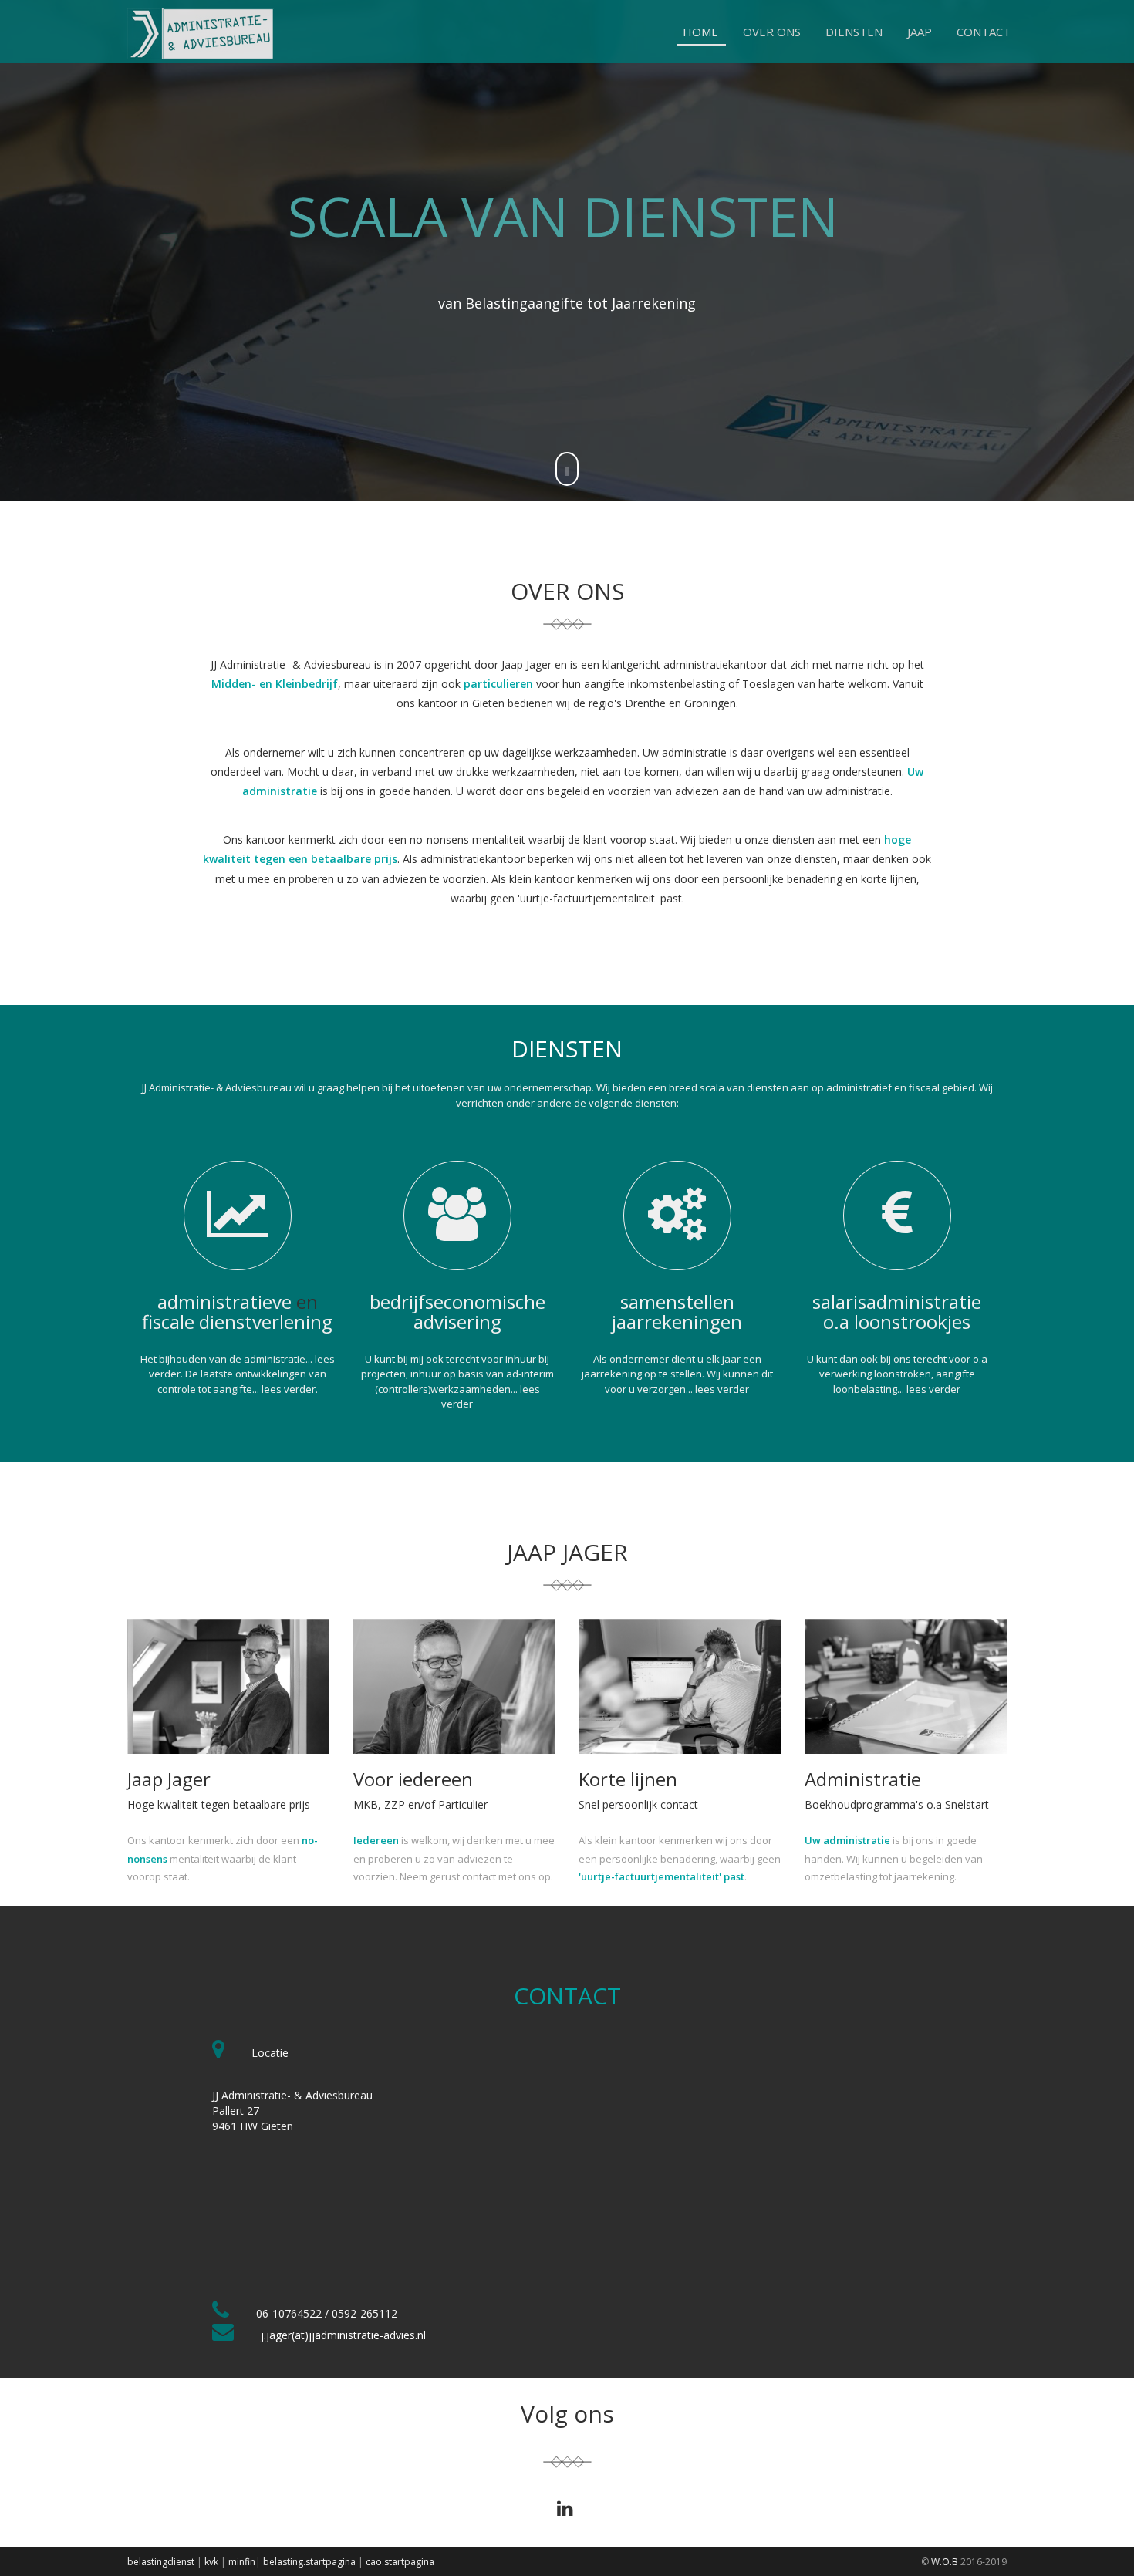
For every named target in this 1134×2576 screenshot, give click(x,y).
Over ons (772, 32)
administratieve (224, 1301)
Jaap (920, 32)
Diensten (854, 32)
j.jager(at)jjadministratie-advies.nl (343, 2335)
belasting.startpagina (309, 2562)
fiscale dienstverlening (237, 1322)
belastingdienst (161, 2562)
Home (700, 32)
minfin (242, 2562)
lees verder (289, 1389)
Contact (984, 32)
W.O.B (945, 2562)
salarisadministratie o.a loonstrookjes (897, 1312)
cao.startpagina (400, 2562)
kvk (211, 2562)
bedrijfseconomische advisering (457, 1312)
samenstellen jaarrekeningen (677, 1312)
